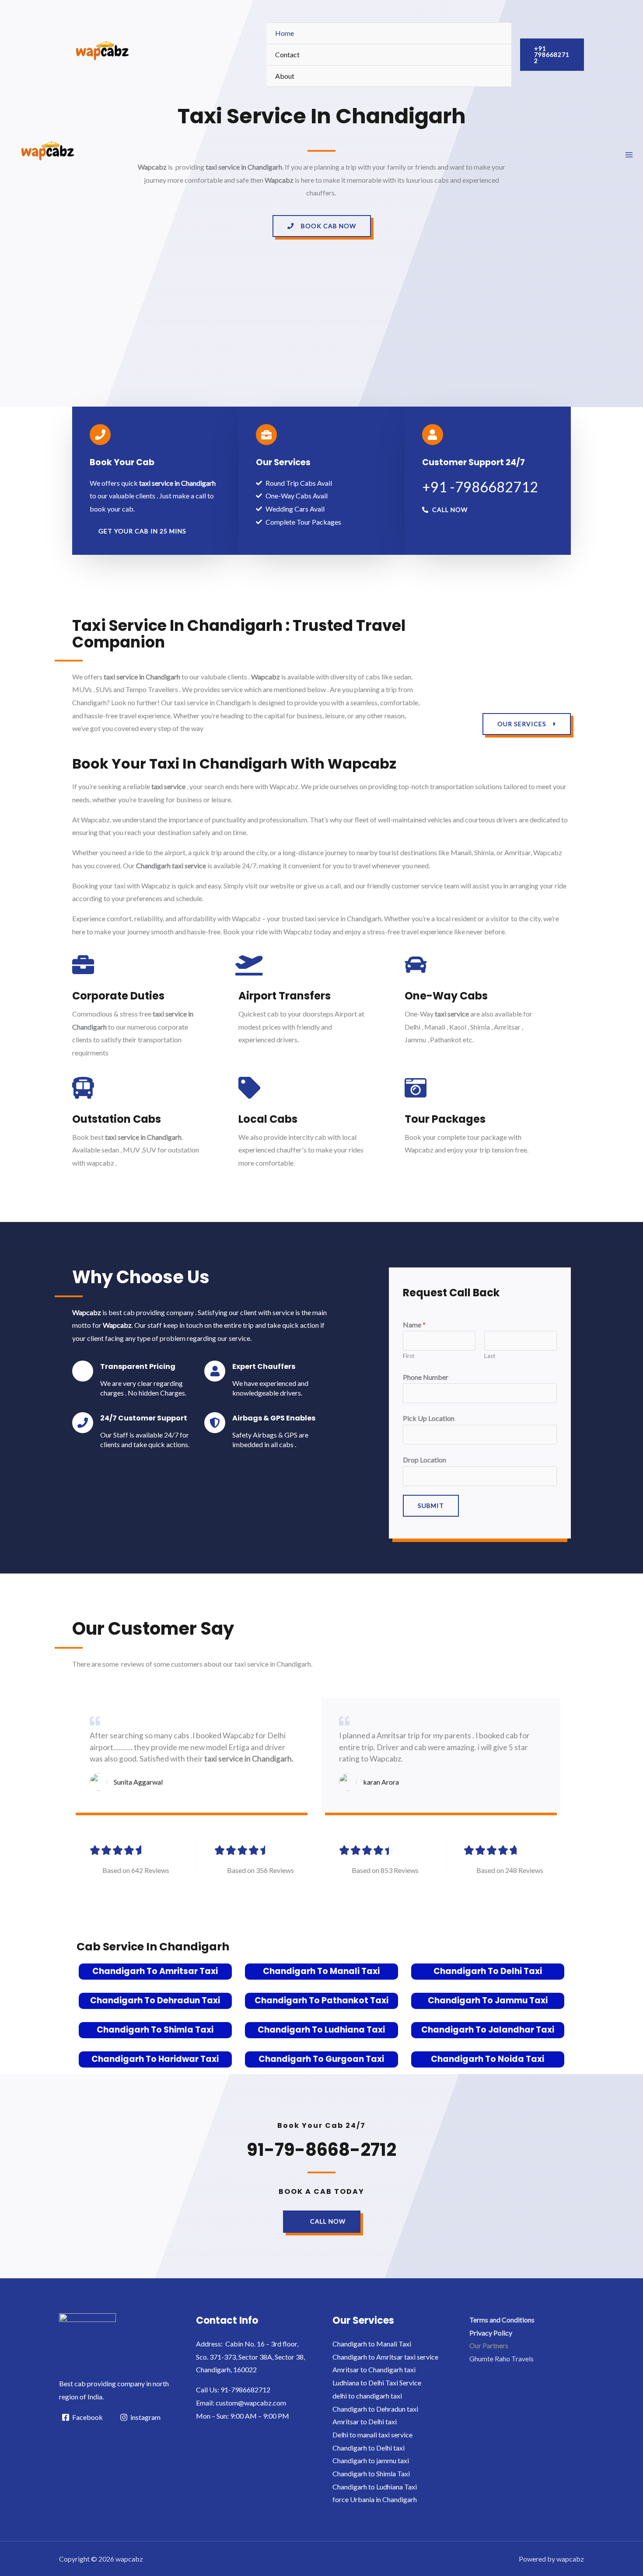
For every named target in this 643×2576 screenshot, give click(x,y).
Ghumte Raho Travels (501, 2358)
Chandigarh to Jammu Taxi (488, 2000)
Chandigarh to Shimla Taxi (155, 2030)
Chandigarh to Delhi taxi (369, 2448)
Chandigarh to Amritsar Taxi (155, 1971)
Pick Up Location (429, 1418)
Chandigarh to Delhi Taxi (488, 1971)
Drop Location (425, 1460)
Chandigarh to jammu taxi (371, 2460)
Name (414, 1325)
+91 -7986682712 (480, 487)
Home (285, 33)
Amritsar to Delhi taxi (365, 2421)
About (285, 76)
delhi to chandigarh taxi (367, 2396)
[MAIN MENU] (629, 155)
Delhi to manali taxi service (372, 2435)
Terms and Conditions (502, 2320)
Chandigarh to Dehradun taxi (375, 2409)
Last (490, 1356)
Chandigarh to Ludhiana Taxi (321, 2030)
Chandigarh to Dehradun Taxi (155, 2000)
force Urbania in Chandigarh (375, 2499)
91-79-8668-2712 (321, 2150)
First (409, 1356)
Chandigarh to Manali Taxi (321, 1971)
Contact (287, 54)
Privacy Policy (491, 2333)
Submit (431, 1506)
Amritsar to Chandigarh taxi (374, 2369)
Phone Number (426, 1377)
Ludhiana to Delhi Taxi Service (377, 2383)
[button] (322, 226)
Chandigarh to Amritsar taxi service (385, 2357)
